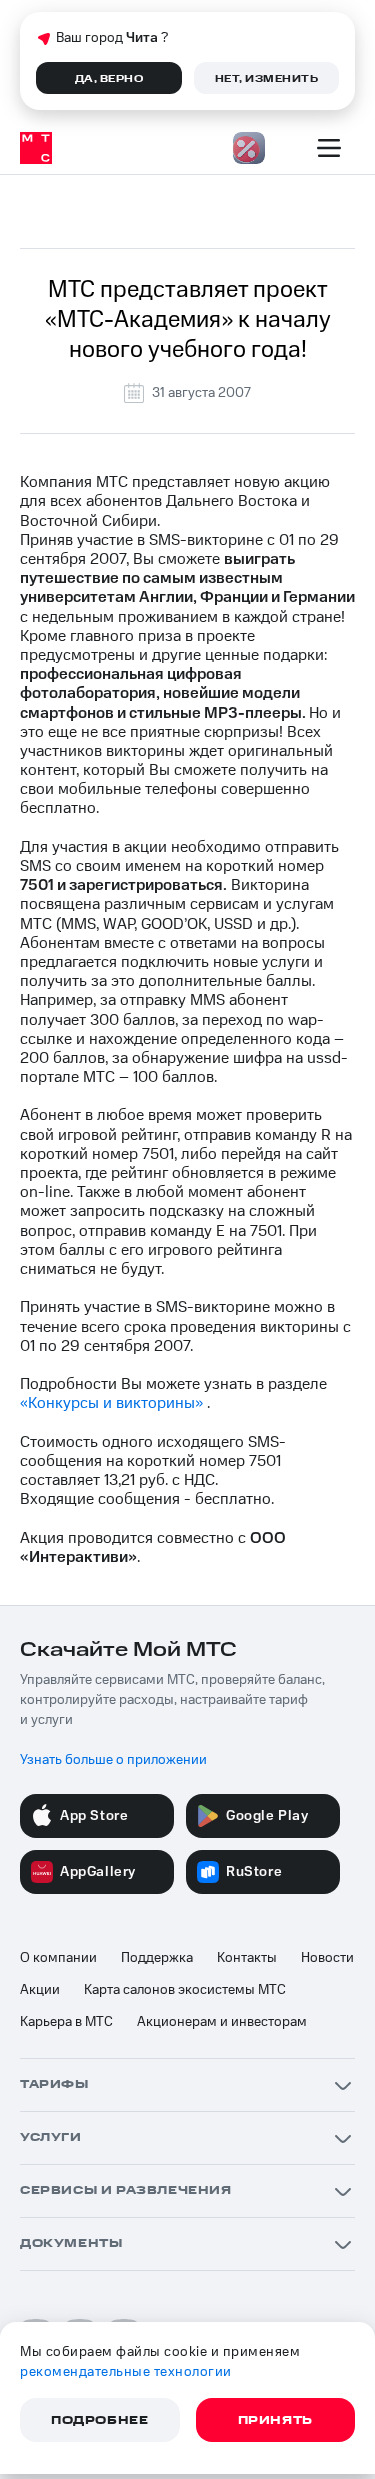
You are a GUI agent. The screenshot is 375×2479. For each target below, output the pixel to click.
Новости (327, 1958)
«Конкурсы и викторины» (111, 1403)
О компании (58, 1958)
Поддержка (157, 1958)
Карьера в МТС (66, 2022)
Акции (40, 1990)
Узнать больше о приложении (113, 1760)
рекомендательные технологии (126, 2372)
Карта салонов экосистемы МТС (185, 1990)
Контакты (247, 1958)
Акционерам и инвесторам (222, 2022)
